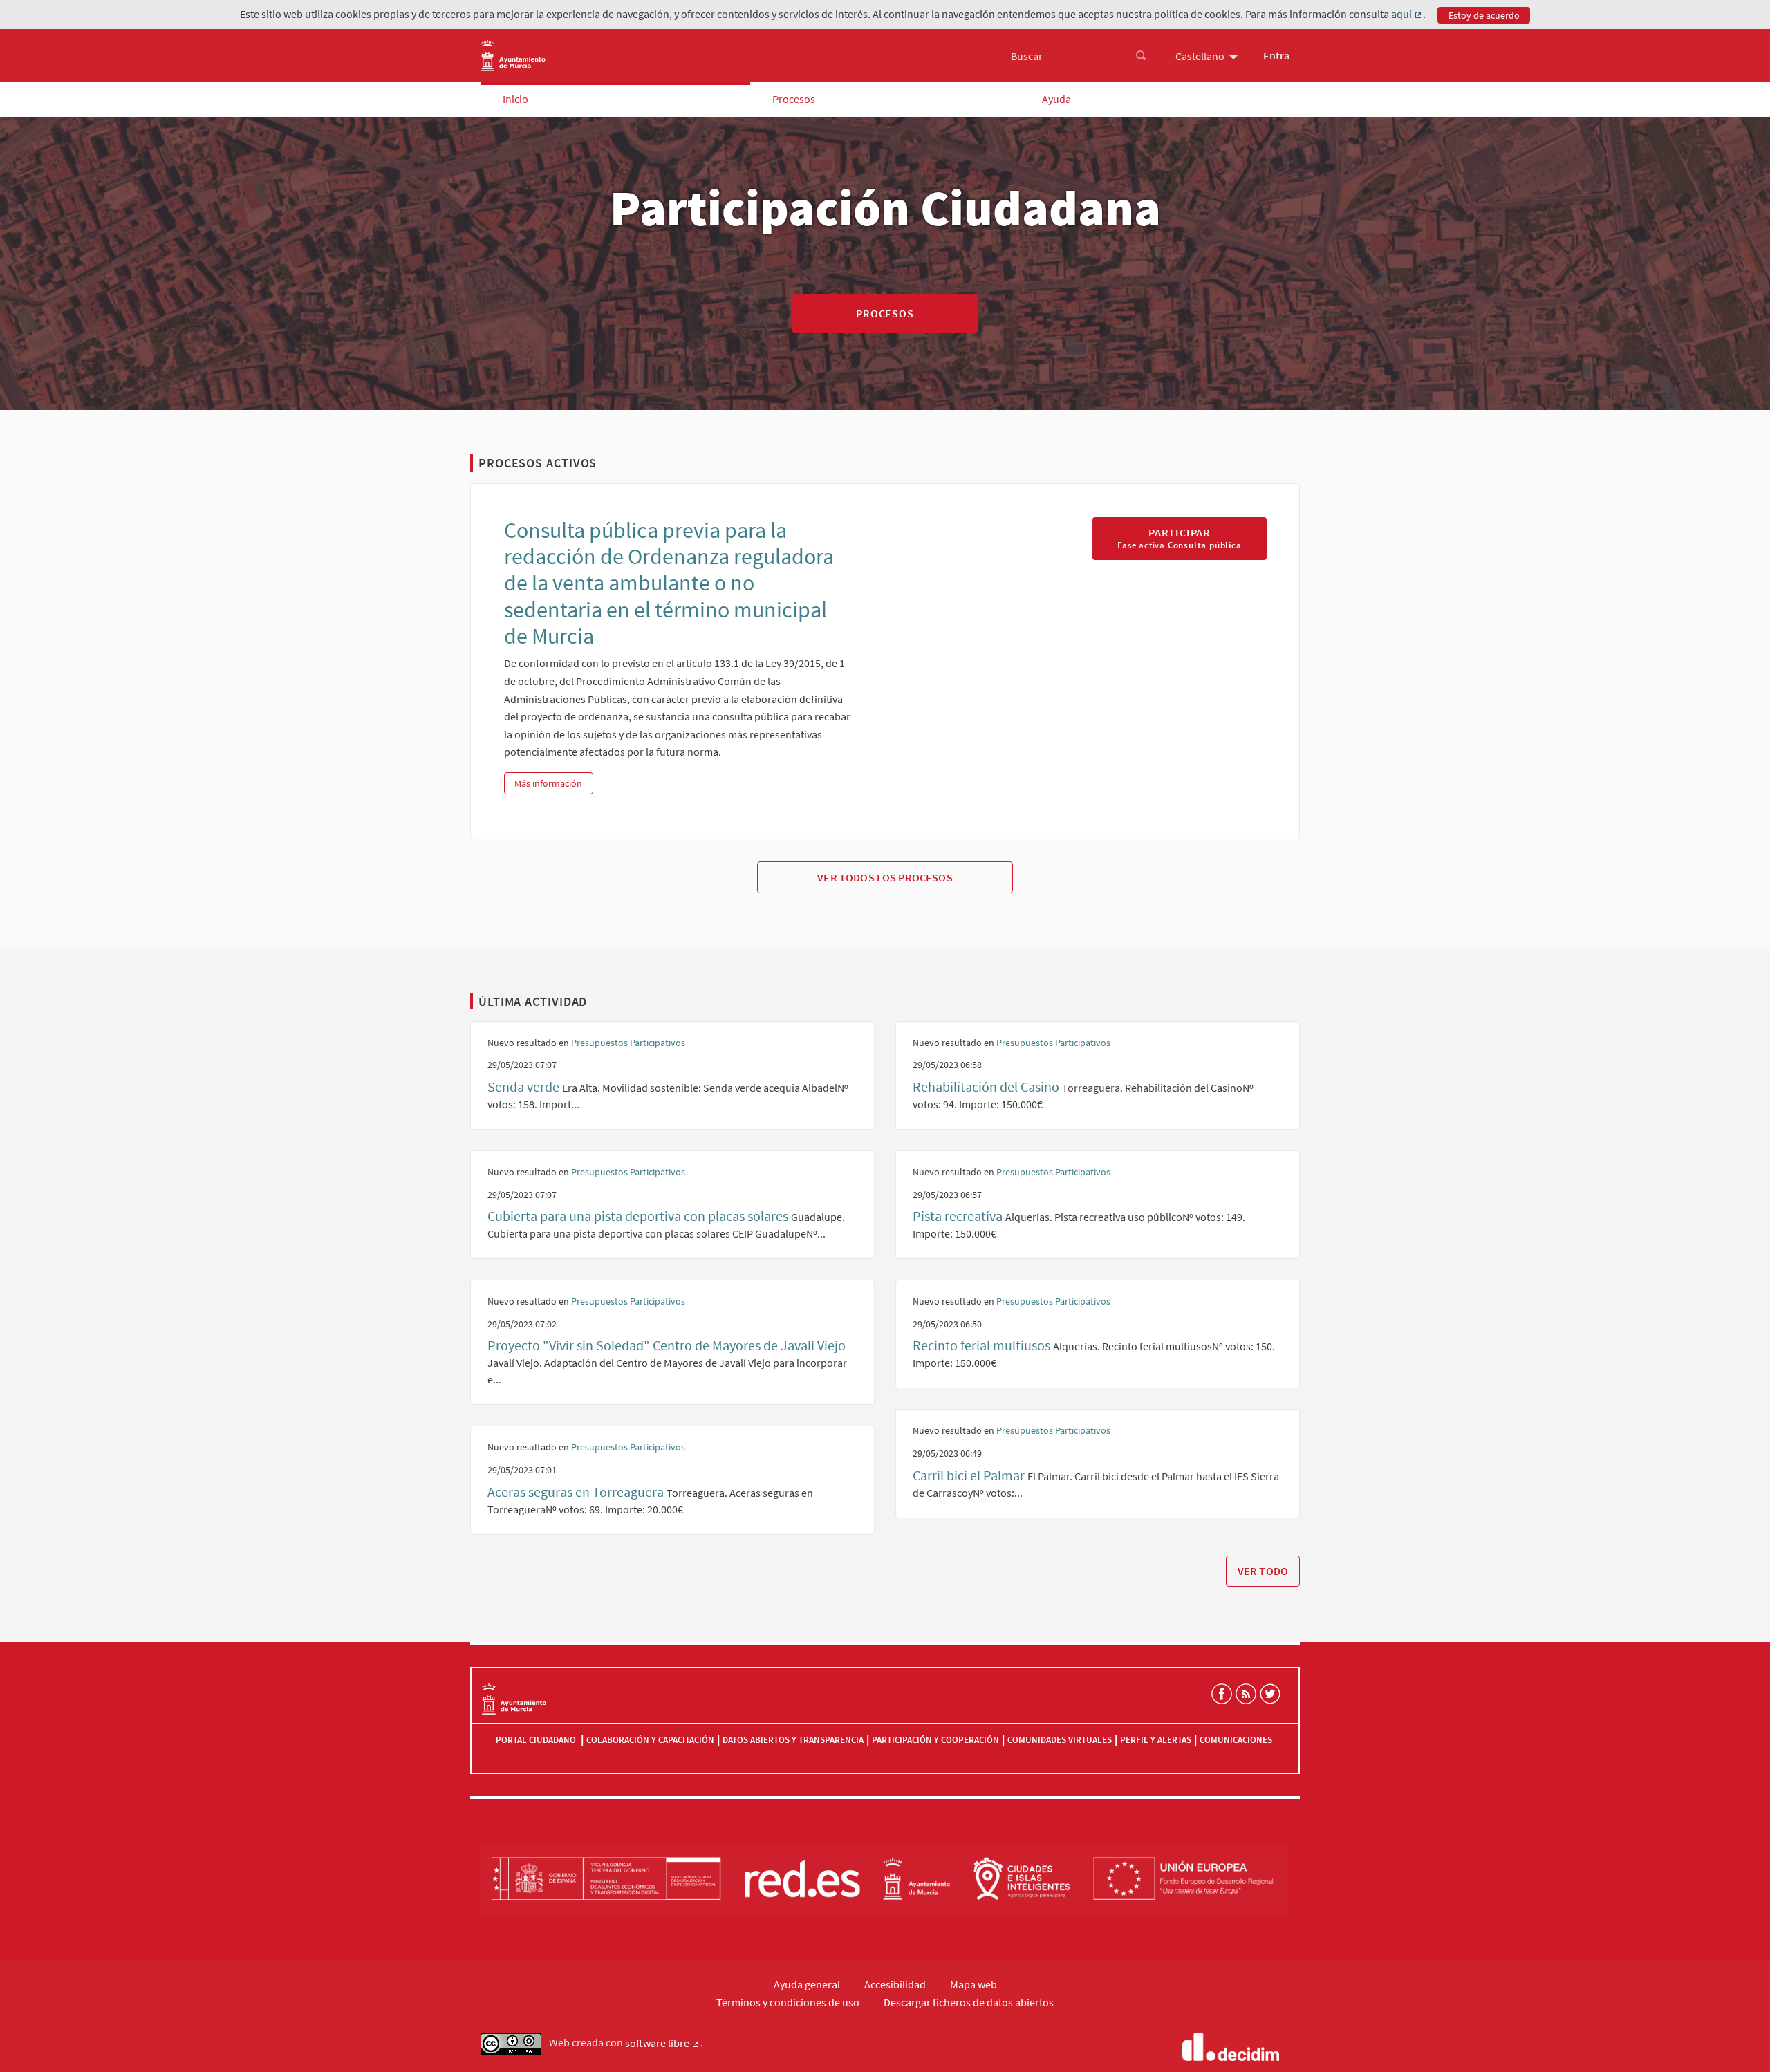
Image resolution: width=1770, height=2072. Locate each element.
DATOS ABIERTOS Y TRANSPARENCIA (793, 1740)
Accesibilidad (895, 1984)
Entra (1276, 55)
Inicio (515, 99)
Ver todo (1263, 1571)
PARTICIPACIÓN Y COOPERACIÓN (935, 1740)
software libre (663, 2044)
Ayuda (1056, 99)
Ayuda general (807, 1984)
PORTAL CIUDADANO (537, 1740)
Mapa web (973, 1984)
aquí (1407, 15)
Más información (553, 783)
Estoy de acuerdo (1484, 15)
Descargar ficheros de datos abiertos (969, 2002)
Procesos (794, 99)
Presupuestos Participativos (628, 1043)
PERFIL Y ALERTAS (1156, 1740)
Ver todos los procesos (885, 877)
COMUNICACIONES (1236, 1740)
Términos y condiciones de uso (788, 2002)
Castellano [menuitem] (1200, 56)
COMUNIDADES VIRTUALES (1060, 1740)
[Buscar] (1141, 56)
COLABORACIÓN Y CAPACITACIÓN (650, 1740)
